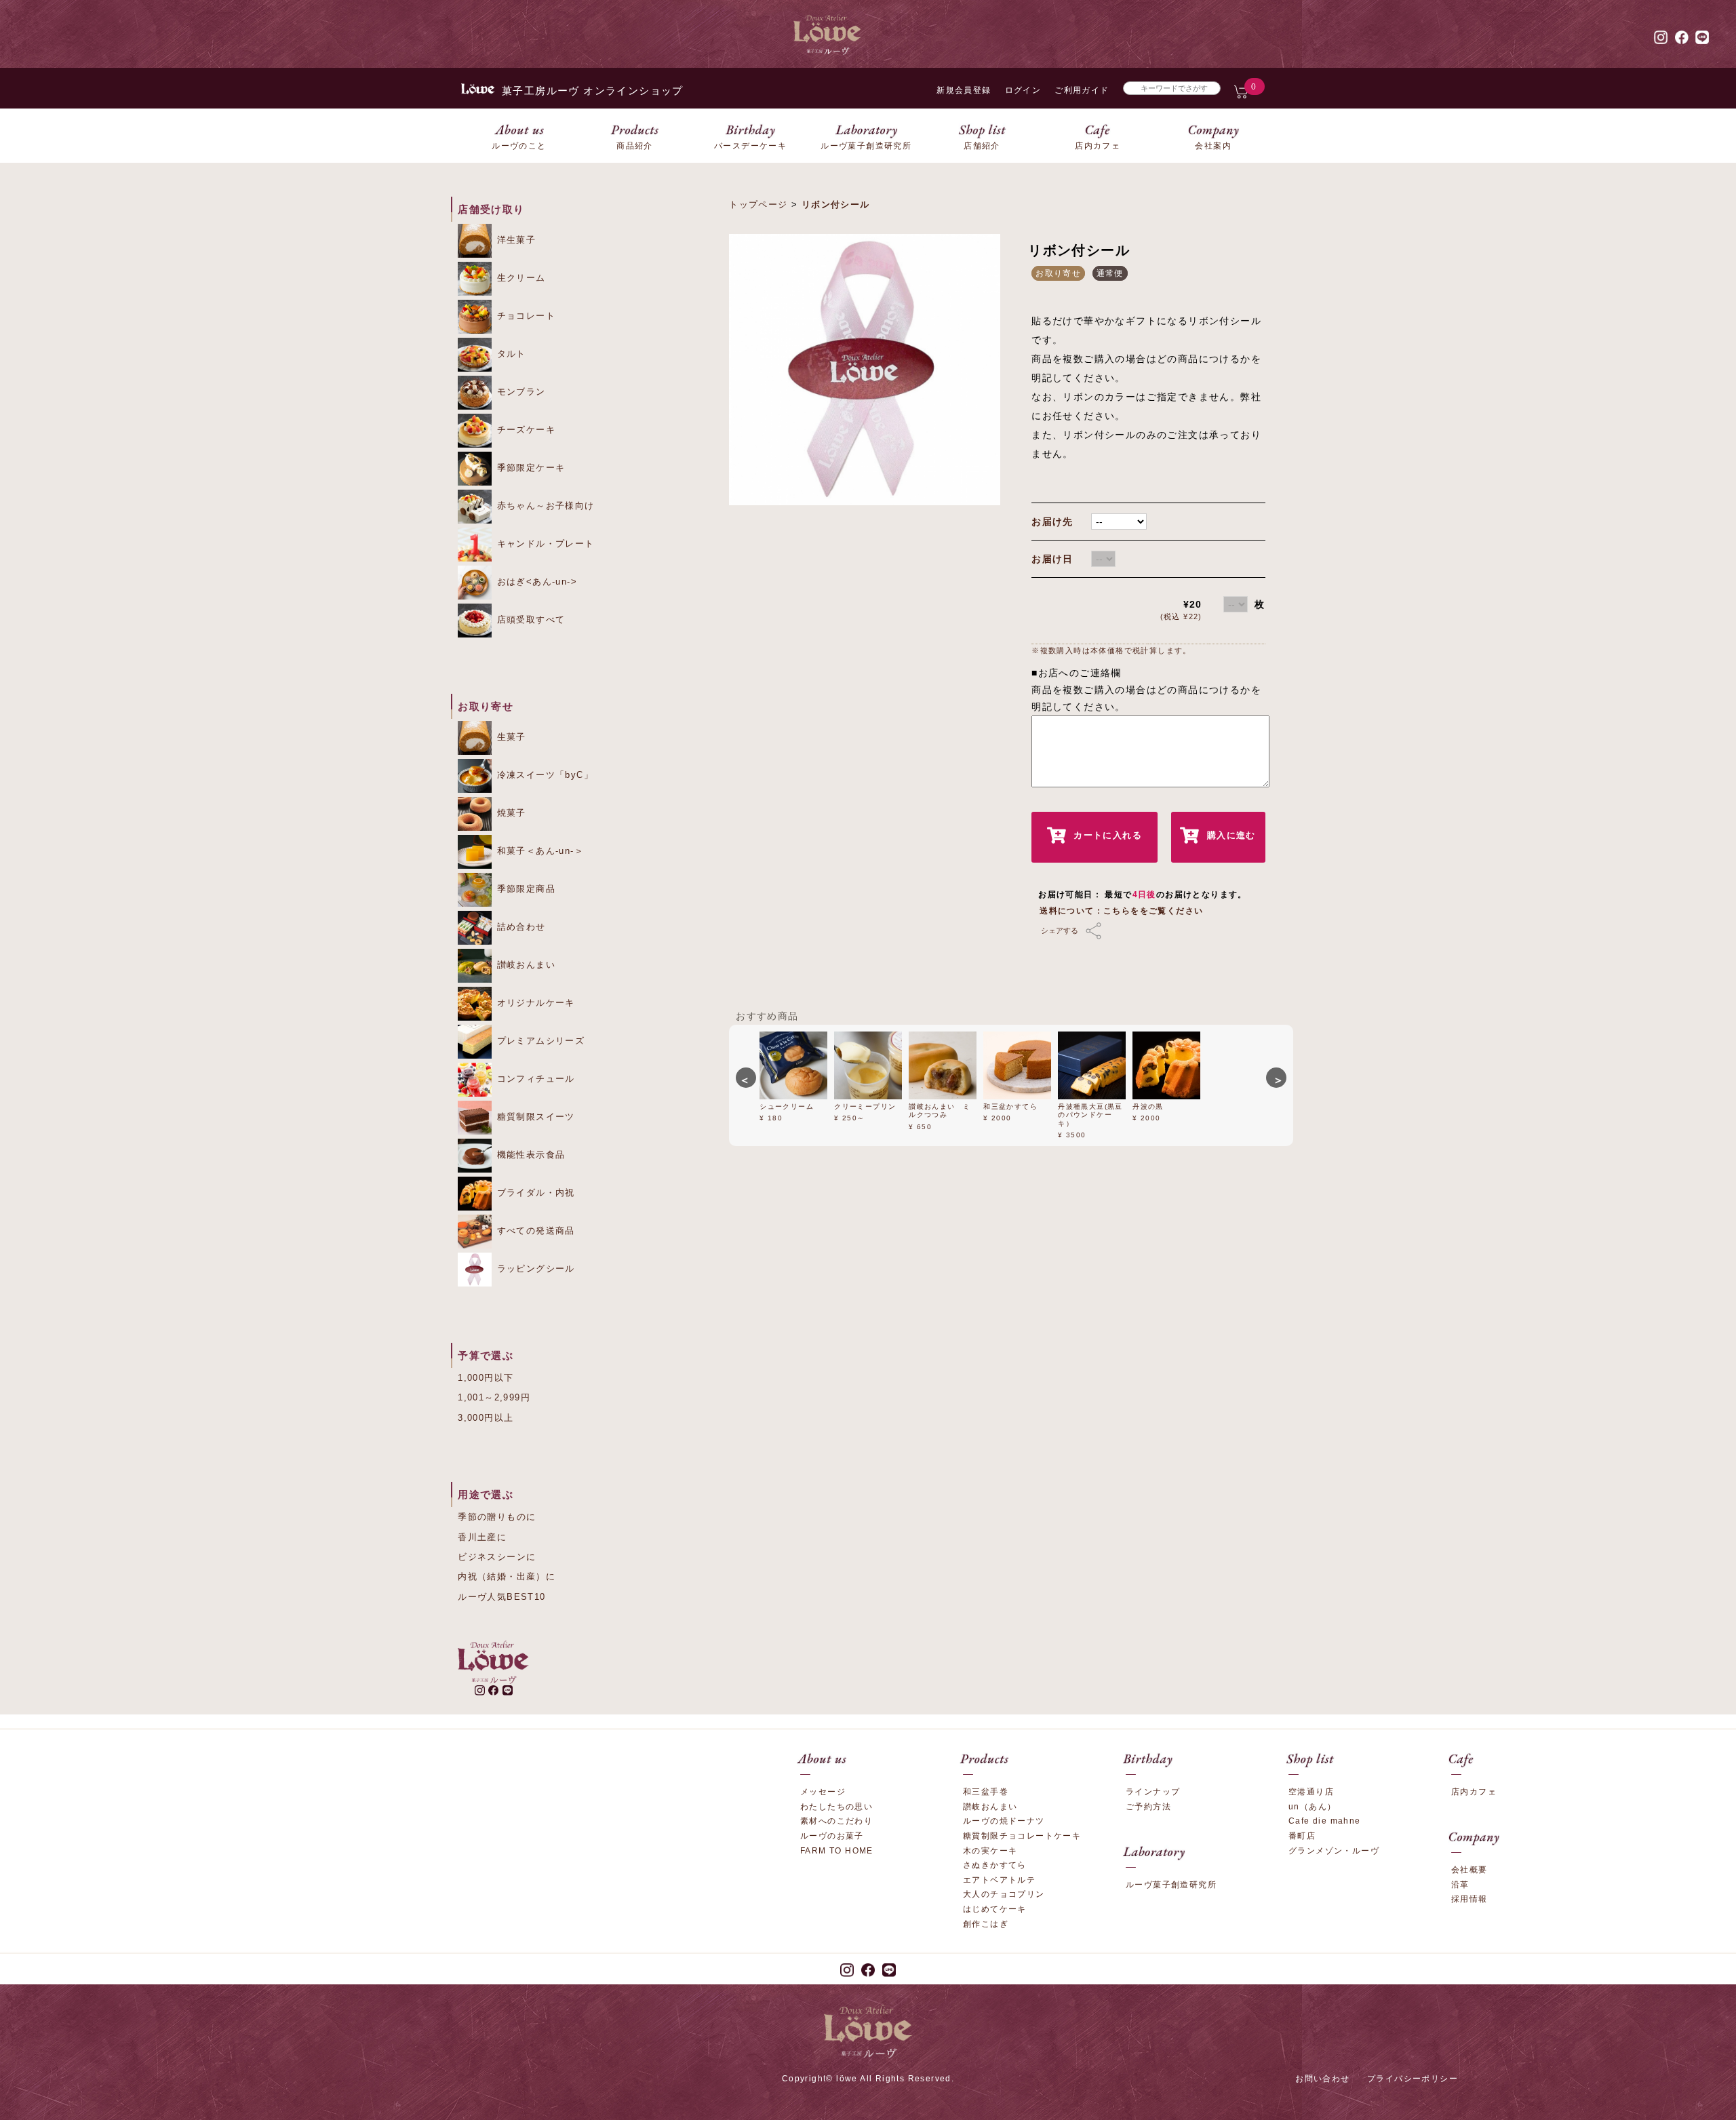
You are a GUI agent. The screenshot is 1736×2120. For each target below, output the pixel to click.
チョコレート (524, 316)
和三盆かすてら (1010, 1106)
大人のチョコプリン (1004, 1894)
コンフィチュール (534, 1079)
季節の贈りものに (497, 1517)
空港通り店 (1311, 1792)
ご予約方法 (1148, 1807)
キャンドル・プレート (544, 544)
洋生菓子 (514, 240)
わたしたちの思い (836, 1807)
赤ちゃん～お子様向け (544, 506)
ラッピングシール (534, 1269)
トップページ (758, 204)
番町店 (1302, 1836)
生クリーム (519, 278)
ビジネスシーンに (497, 1557)
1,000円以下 (486, 1378)
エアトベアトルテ (999, 1880)
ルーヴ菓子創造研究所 (1171, 1885)
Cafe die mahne (1325, 1821)
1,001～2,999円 (494, 1397)
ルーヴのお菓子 (832, 1836)
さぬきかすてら (995, 1865)
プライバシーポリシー (1413, 2079)
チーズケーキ (524, 430)
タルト (510, 354)
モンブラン (519, 392)
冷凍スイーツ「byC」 (543, 775)
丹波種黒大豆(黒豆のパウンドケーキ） (1090, 1115)
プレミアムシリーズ (539, 1041)
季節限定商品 (524, 889)
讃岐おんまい (524, 965)
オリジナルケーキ (534, 1003)
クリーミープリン (865, 1106)
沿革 (1460, 1885)
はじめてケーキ (995, 1909)
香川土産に (482, 1537)
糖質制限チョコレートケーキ (1022, 1836)
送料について (1067, 911)
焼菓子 (510, 813)
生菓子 (510, 737)
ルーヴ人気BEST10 (501, 1597)
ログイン (1023, 90)
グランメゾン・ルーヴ (1334, 1851)
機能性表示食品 (529, 1155)
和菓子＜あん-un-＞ (538, 851)
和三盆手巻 (986, 1792)
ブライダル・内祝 (534, 1193)
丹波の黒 (1148, 1106)
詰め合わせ (519, 927)
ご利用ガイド (1082, 90)
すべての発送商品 (534, 1231)
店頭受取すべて (529, 620)
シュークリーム (787, 1106)
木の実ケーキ (990, 1851)
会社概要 (1469, 1870)
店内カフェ (1474, 1792)
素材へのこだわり (836, 1821)
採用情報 (1469, 1899)
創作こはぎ (986, 1924)
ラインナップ (1153, 1792)
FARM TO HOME (837, 1851)
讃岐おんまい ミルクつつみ (940, 1111)
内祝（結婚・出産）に (507, 1576)
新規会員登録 (964, 90)
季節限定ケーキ (529, 468)
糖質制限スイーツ (534, 1117)
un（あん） (1312, 1807)
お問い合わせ (1322, 2079)
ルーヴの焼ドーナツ (1004, 1821)
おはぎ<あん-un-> (535, 582)
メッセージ (823, 1792)
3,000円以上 (486, 1418)
